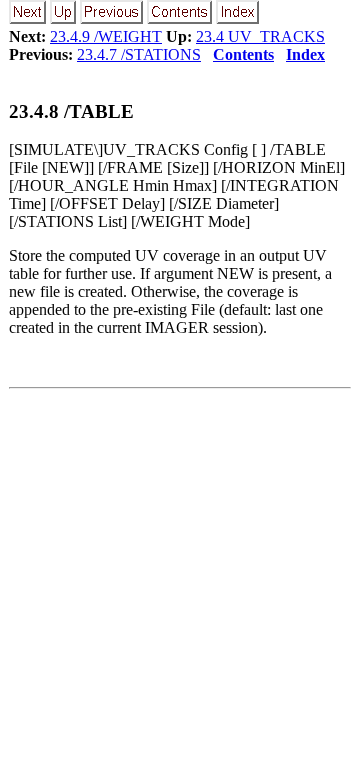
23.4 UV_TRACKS (260, 36)
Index (305, 54)
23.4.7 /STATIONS (139, 54)
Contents (243, 54)
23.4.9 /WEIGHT (106, 36)
